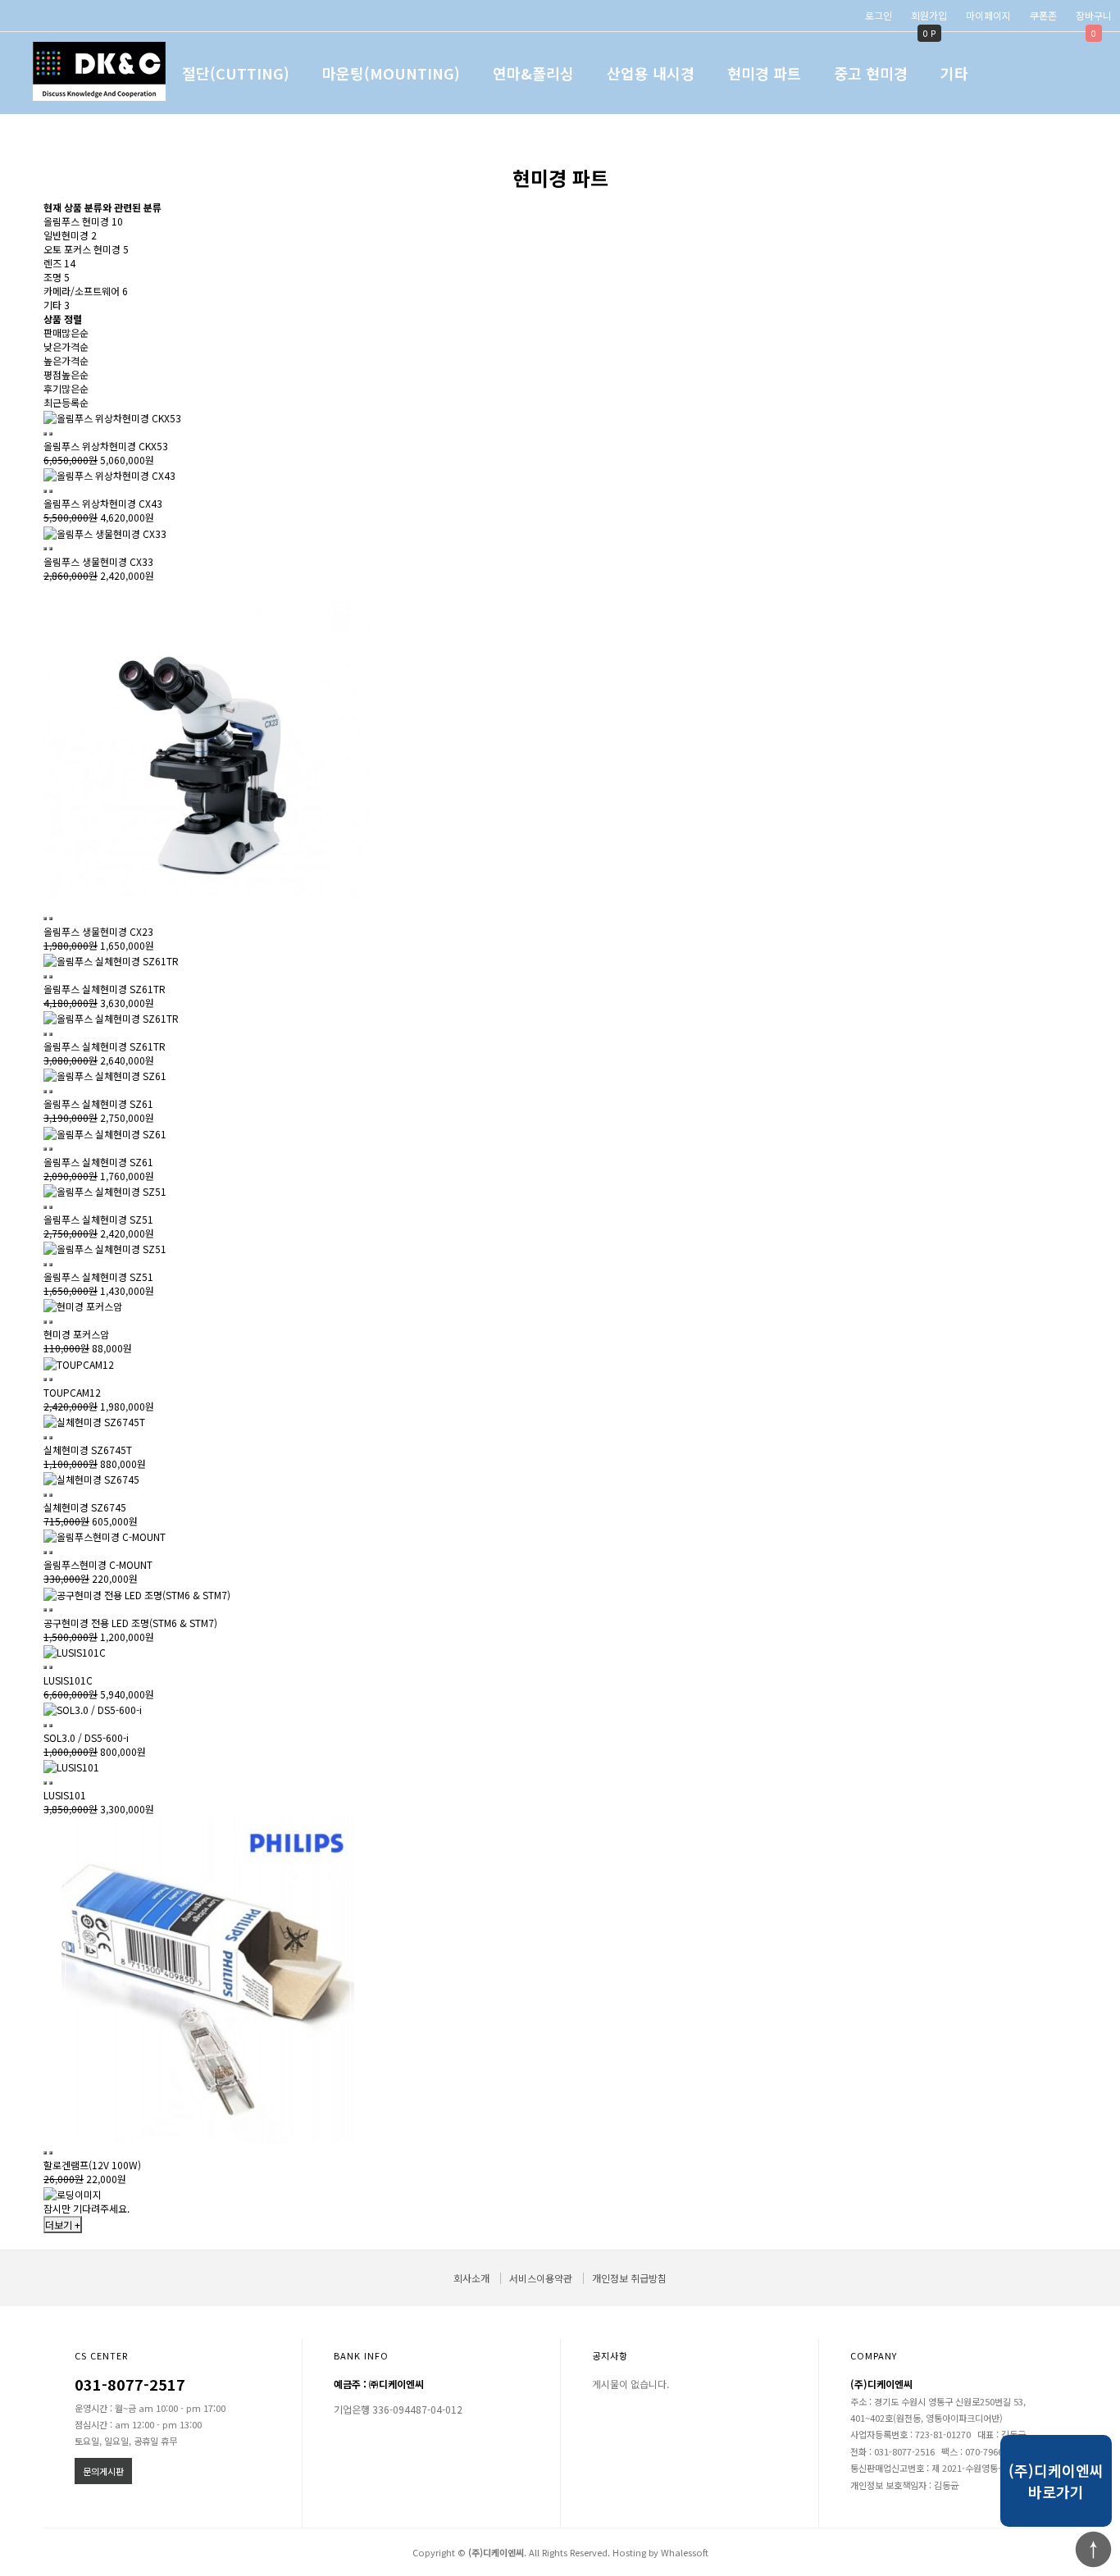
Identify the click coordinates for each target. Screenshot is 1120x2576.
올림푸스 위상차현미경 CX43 (103, 503)
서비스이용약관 (541, 2278)
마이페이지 (988, 15)
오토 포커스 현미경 (86, 249)
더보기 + (63, 2225)
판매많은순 (66, 333)
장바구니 (1094, 15)
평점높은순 (66, 374)
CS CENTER (101, 2355)
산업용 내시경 (651, 73)
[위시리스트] (51, 434)
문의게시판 (103, 2471)
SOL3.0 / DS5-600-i (86, 1737)
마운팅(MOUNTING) (391, 73)
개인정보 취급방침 (629, 2278)
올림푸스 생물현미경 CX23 (98, 931)
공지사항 (610, 2355)
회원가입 (929, 15)
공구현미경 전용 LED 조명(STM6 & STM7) (130, 1623)
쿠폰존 (1043, 15)
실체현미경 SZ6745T (88, 1450)
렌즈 (59, 263)
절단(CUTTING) (236, 73)
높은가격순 (66, 360)
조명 (57, 277)
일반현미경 (70, 235)
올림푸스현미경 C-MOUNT (98, 1564)
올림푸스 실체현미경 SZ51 (98, 1219)
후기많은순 (66, 388)
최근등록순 (66, 402)
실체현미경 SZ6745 (85, 1507)
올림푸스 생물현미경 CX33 (98, 561)
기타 (954, 73)
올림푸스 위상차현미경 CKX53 (106, 446)
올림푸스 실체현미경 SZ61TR (105, 989)
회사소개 (471, 2278)
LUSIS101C (68, 1680)
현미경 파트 (764, 73)
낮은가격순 (66, 347)
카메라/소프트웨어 (86, 291)
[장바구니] (45, 434)
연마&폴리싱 (533, 73)
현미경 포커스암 (76, 1334)
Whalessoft (685, 2552)
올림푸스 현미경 (83, 221)
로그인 (879, 15)
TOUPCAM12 (72, 1392)
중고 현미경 (871, 73)
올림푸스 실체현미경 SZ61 (98, 1103)
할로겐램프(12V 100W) (92, 2165)
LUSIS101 (65, 1795)
